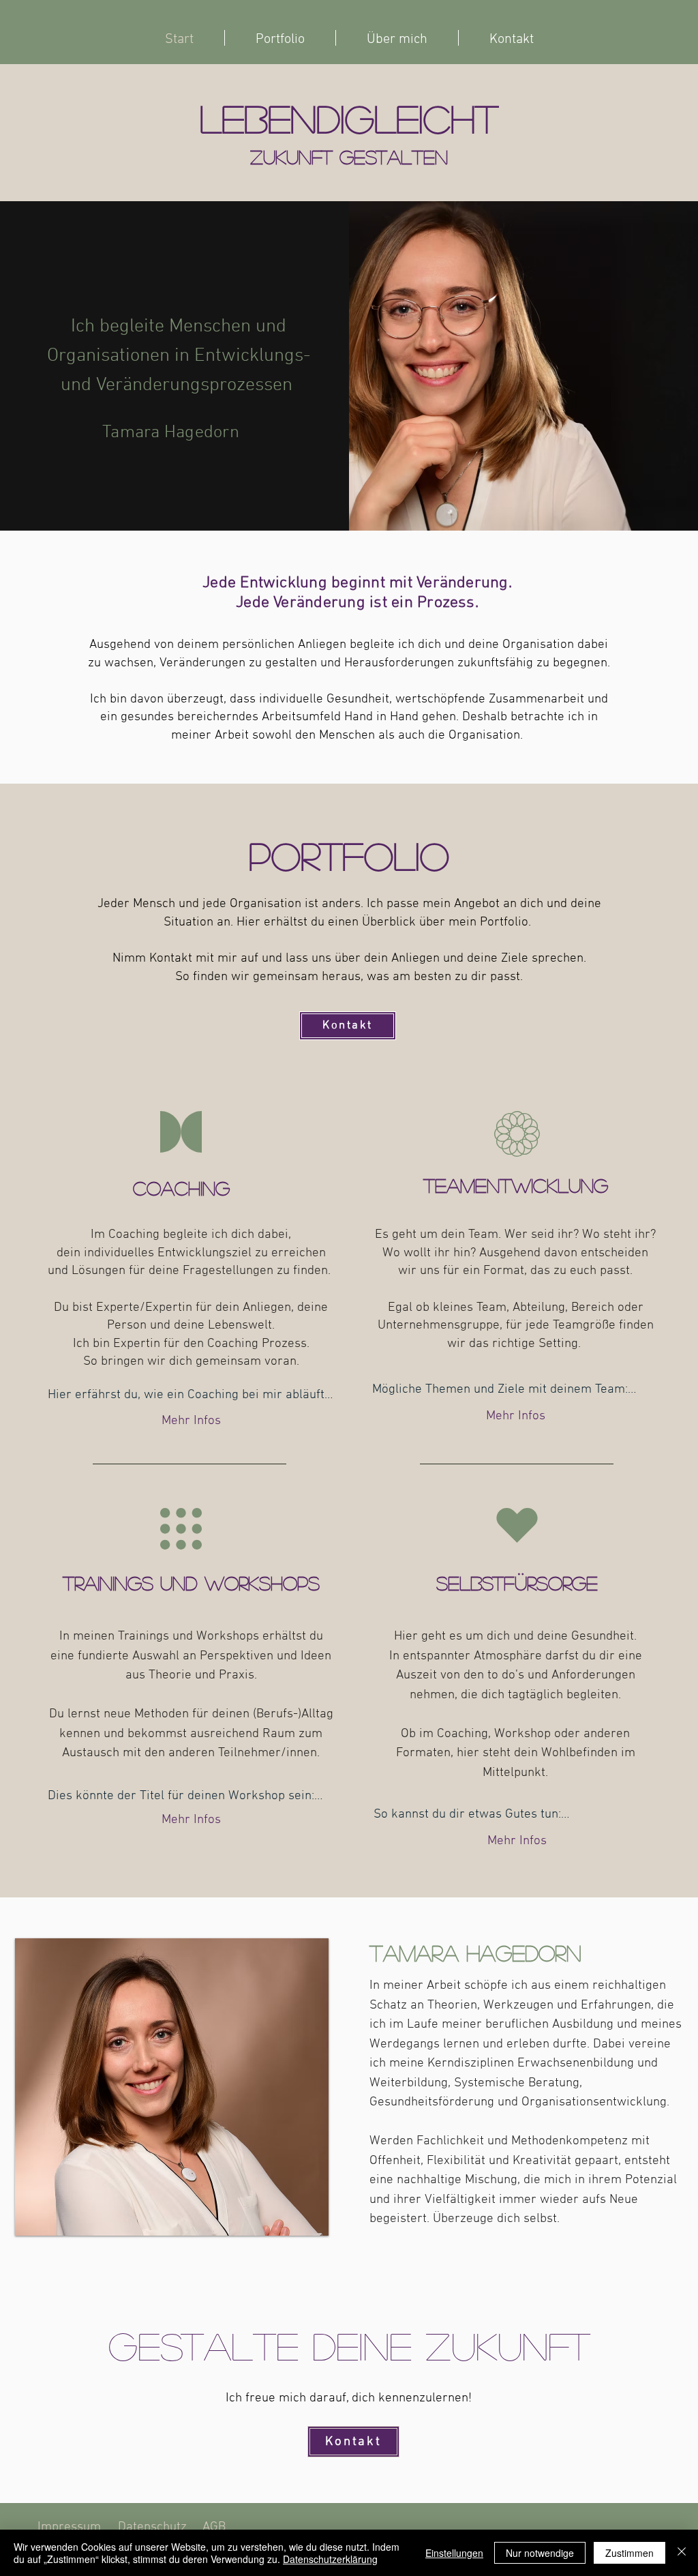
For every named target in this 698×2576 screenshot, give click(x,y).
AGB (214, 2527)
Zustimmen (629, 2553)
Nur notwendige (540, 2553)
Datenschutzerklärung (330, 2559)
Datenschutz (154, 2527)
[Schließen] (682, 2553)
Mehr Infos (191, 1421)
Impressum (69, 2527)
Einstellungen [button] (454, 2553)
